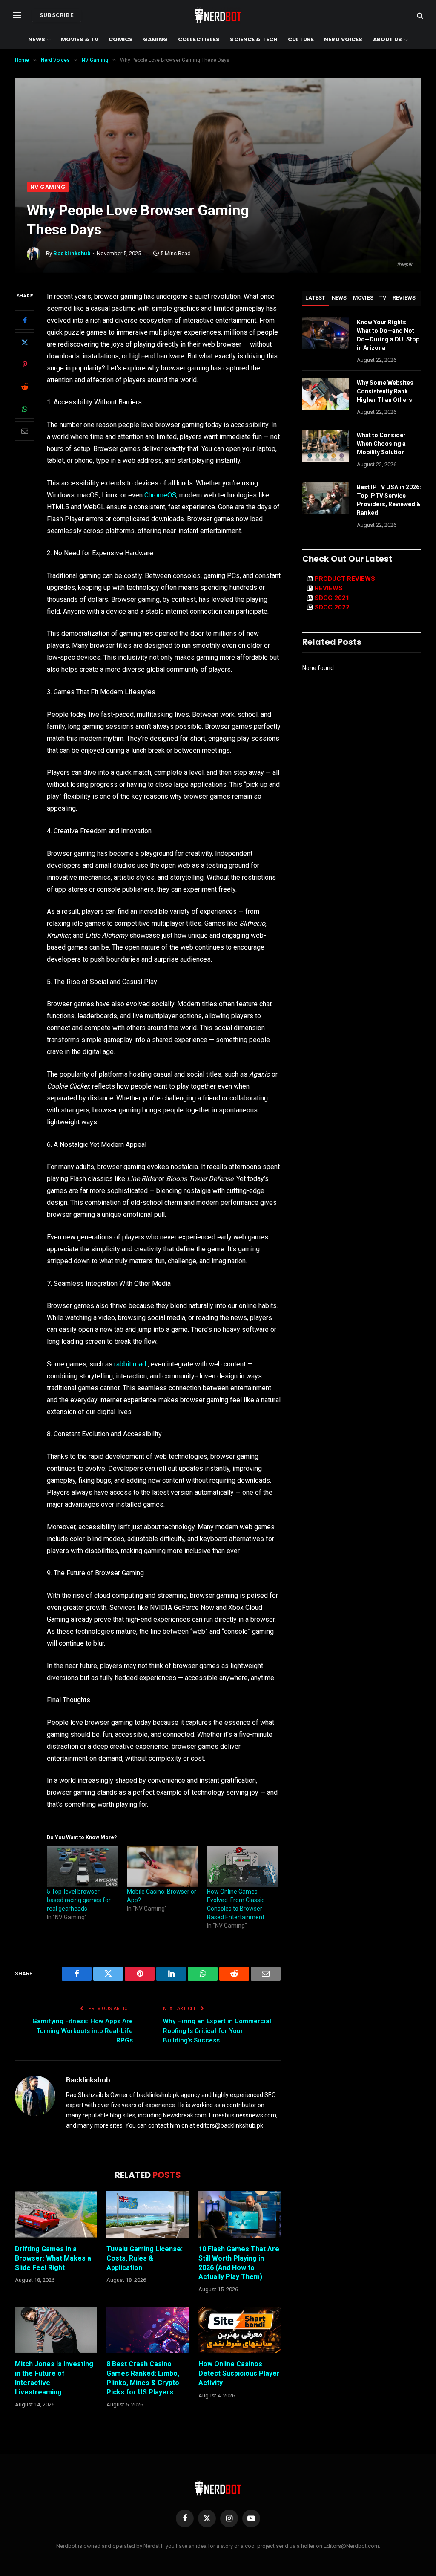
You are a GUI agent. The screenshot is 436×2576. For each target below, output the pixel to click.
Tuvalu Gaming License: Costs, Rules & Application (145, 2258)
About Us (388, 39)
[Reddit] (25, 387)
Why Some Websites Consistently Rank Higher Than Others (385, 391)
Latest (316, 298)
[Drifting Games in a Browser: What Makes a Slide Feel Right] (56, 2214)
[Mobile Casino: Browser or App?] (163, 1867)
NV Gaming (48, 187)
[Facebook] (25, 320)
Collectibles (199, 39)
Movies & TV (80, 39)
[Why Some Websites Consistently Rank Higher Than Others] (326, 394)
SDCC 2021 (332, 598)
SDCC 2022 (332, 607)
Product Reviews (345, 579)
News (37, 39)
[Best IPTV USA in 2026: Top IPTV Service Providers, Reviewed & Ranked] (326, 498)
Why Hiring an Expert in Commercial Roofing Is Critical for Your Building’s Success (217, 2031)
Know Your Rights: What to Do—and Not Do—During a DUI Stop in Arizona (388, 335)
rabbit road (130, 1364)
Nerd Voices (343, 39)
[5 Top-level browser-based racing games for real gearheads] (83, 1867)
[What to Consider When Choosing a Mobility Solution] (326, 446)
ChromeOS (160, 495)
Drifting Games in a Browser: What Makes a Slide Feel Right (53, 2258)
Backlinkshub (72, 253)
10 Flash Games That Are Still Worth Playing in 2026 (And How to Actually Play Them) (239, 2263)
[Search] (419, 16)
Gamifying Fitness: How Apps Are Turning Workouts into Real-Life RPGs (83, 2031)
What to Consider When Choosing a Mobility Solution (381, 444)
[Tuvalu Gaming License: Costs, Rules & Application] (148, 2214)
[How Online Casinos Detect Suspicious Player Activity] (240, 2330)
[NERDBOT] (218, 15)
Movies (363, 298)
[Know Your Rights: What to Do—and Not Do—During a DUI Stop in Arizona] (326, 333)
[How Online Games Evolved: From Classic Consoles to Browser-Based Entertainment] (243, 1867)
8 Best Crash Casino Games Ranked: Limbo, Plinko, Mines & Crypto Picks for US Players (143, 2378)
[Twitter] (25, 342)
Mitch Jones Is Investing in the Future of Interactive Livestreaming (54, 2378)
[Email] (25, 431)
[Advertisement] (218, 118)
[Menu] (17, 16)
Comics (121, 39)
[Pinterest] (25, 364)
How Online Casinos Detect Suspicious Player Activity (239, 2373)
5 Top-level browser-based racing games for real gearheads (79, 1900)
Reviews (404, 298)
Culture (301, 39)
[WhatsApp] (25, 409)
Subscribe (57, 15)
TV (383, 298)
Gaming (155, 39)
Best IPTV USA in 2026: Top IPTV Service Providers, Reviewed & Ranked (389, 500)
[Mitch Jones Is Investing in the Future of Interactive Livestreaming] (56, 2330)
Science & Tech (254, 39)
